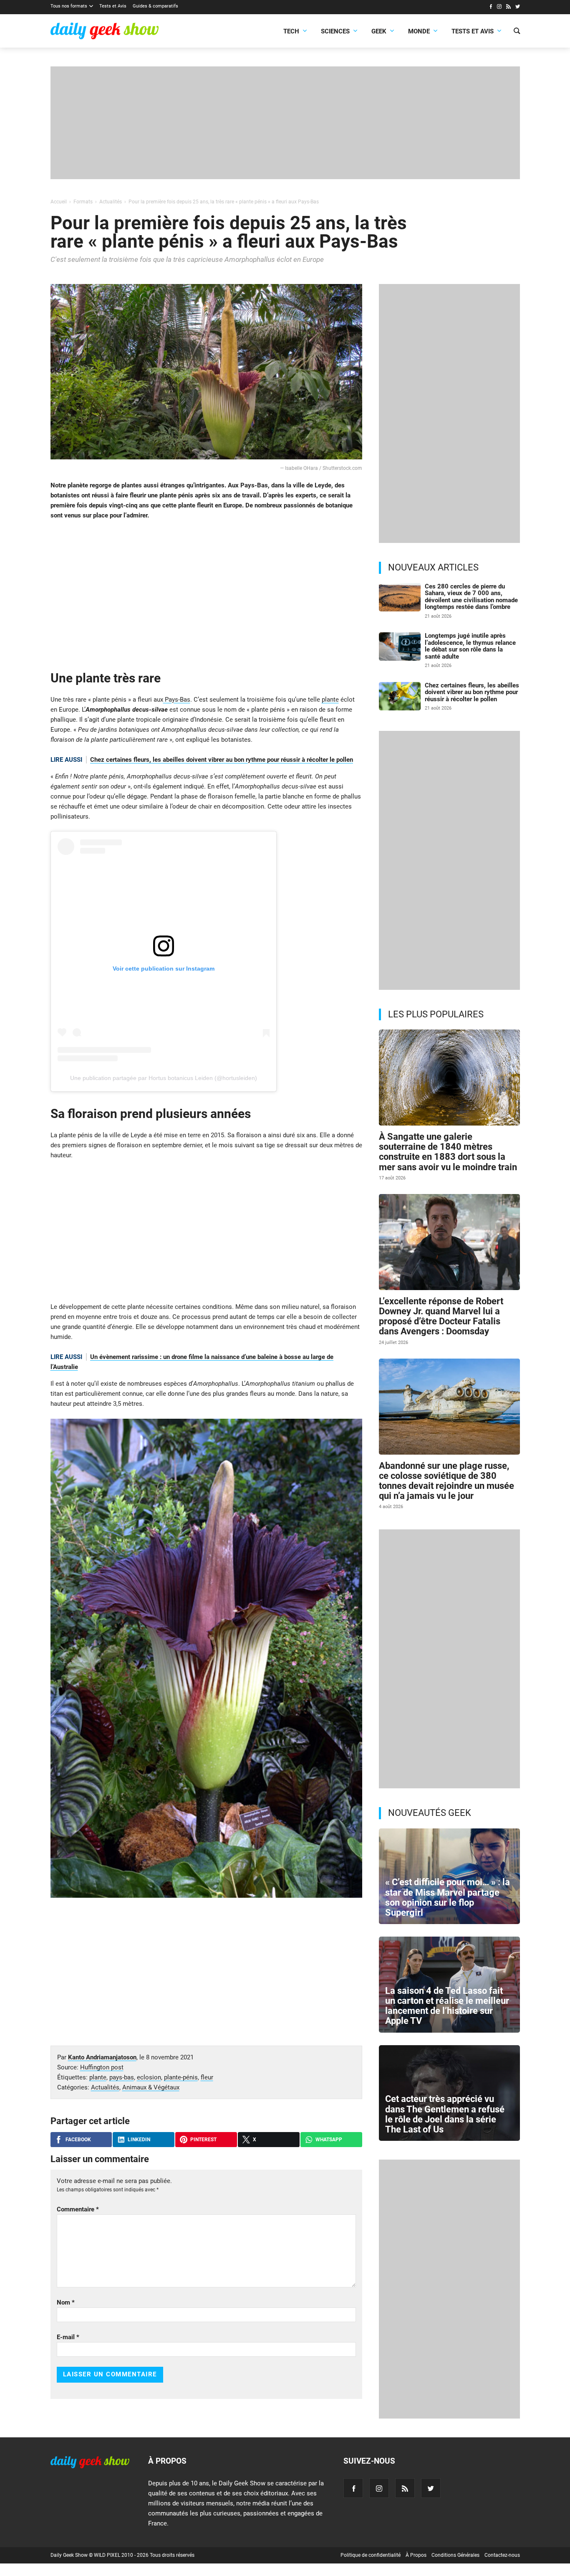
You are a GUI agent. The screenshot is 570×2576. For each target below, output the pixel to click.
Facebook (78, 2140)
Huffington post (102, 2067)
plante (330, 700)
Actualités (105, 2087)
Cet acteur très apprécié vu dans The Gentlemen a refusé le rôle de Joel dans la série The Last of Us (445, 2114)
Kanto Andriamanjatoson (102, 2057)
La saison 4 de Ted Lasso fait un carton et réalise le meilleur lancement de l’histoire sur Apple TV (447, 2006)
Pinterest (203, 2140)
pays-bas (122, 2077)
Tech (291, 31)
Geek (379, 31)
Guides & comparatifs (155, 6)
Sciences (335, 31)
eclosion (149, 2077)
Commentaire (78, 2209)
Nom (66, 2302)
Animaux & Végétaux (151, 2087)
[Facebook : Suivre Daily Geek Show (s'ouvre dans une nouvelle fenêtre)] (491, 8)
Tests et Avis (113, 6)
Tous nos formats (69, 6)
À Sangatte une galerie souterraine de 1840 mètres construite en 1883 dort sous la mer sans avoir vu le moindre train (448, 1152)
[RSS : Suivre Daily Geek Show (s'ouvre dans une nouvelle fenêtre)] (508, 8)
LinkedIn (139, 2140)
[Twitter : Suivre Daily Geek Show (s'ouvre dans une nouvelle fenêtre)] (518, 8)
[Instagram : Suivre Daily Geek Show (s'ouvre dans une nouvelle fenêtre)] (499, 8)
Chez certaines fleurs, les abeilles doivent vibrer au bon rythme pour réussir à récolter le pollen (222, 760)
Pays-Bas (177, 700)
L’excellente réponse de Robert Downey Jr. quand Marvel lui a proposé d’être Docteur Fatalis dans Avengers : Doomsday (441, 1316)
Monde (419, 31)
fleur (207, 2077)
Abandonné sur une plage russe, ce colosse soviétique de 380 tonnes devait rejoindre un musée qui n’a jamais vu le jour (446, 1481)
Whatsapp (329, 2140)
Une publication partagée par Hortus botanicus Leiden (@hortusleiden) (164, 1078)
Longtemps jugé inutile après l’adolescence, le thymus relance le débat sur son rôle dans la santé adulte (470, 646)
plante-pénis (181, 2077)
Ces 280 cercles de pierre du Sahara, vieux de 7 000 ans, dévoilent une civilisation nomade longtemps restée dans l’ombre (471, 597)
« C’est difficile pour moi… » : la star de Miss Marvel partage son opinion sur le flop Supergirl (448, 1897)
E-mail (68, 2337)
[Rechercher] (517, 32)
